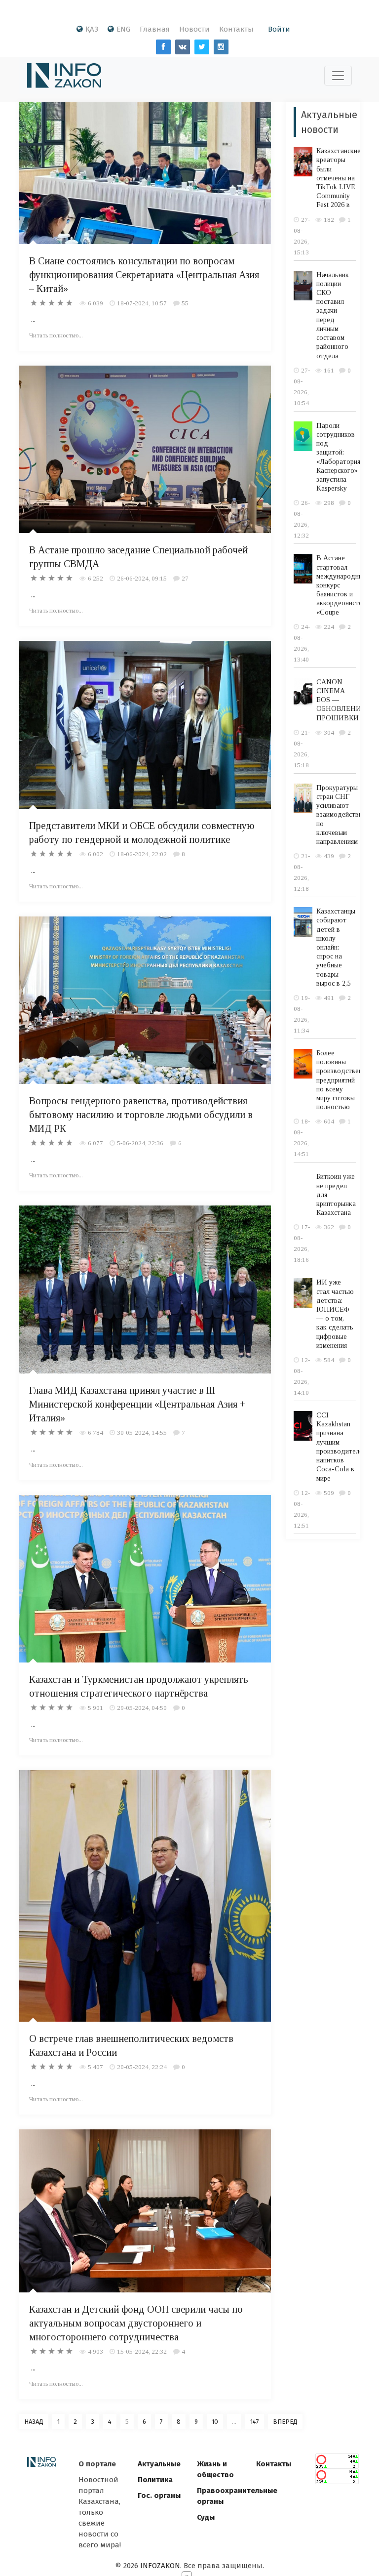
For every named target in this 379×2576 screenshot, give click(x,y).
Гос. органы (159, 2495)
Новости (194, 29)
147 (255, 2422)
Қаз (92, 29)
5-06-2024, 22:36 (140, 1143)
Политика (155, 2480)
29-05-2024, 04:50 (142, 1708)
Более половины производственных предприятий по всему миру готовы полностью (345, 1080)
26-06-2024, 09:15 (142, 578)
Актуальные (159, 2464)
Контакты (236, 29)
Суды (206, 2517)
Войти (279, 29)
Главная (155, 29)
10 (215, 2422)
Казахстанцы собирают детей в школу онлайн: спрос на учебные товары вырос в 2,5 (336, 947)
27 (185, 578)
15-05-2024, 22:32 (142, 2351)
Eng (123, 29)
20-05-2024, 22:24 (142, 2067)
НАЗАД (34, 2422)
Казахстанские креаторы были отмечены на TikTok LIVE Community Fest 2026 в (339, 178)
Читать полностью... (56, 335)
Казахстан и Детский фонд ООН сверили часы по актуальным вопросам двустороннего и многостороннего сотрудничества (136, 2323)
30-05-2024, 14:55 (142, 1433)
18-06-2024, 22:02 (142, 854)
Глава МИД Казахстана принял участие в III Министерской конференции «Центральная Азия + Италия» (137, 1404)
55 (185, 303)
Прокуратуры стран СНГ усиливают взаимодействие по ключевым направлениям (341, 815)
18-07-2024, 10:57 (142, 303)
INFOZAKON (160, 2566)
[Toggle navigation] (338, 76)
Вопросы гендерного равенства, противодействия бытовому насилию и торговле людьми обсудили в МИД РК (141, 1115)
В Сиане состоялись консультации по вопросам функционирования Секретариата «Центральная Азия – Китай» (144, 275)
